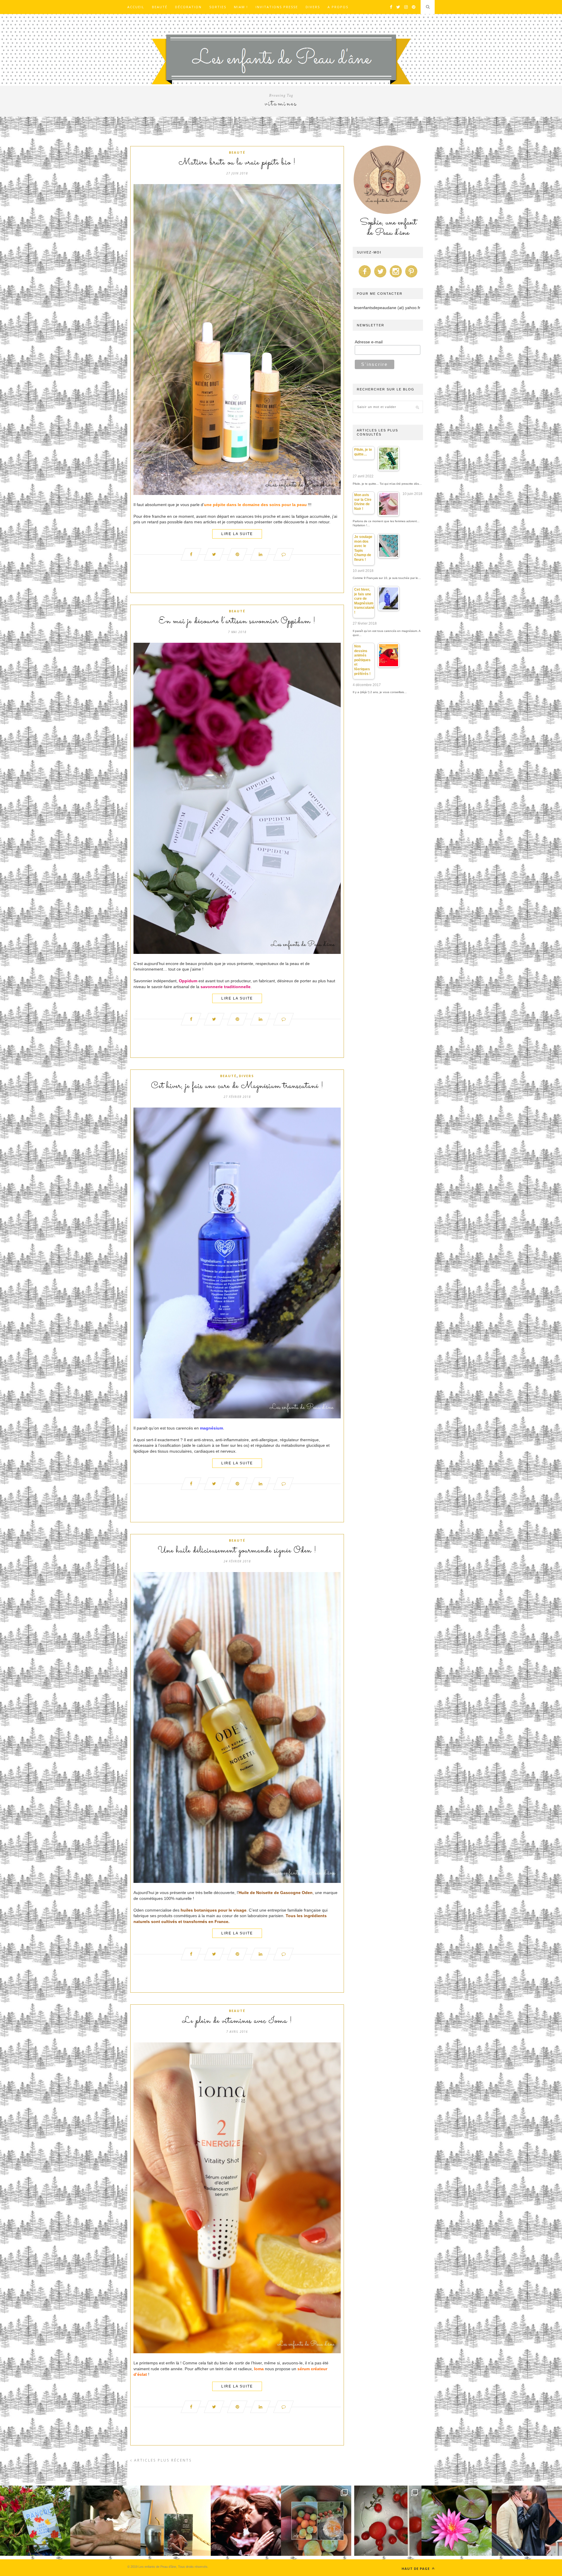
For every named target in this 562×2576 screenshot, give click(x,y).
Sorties (218, 7)
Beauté (160, 7)
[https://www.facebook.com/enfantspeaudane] (365, 277)
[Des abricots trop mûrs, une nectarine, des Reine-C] (316, 2521)
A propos (338, 7)
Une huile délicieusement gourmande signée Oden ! (237, 1551)
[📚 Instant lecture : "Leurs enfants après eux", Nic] (176, 2521)
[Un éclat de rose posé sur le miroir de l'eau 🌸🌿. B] (457, 2521)
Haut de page (416, 2569)
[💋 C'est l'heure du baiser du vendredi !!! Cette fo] (246, 2521)
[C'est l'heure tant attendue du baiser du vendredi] (105, 2521)
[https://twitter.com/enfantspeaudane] (380, 277)
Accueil (136, 7)
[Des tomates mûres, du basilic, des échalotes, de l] (386, 2521)
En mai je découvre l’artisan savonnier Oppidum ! (237, 621)
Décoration (188, 7)
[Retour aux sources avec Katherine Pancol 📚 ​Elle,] (35, 2521)
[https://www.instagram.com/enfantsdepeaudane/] (396, 277)
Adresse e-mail (369, 342)
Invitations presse (277, 7)
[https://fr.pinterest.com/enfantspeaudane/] (411, 277)
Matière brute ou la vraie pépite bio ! (237, 163)
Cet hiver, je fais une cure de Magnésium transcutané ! (237, 1086)
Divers (313, 7)
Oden (307, 1893)
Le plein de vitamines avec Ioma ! (237, 2021)
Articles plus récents (162, 2460)
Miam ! (241, 7)
